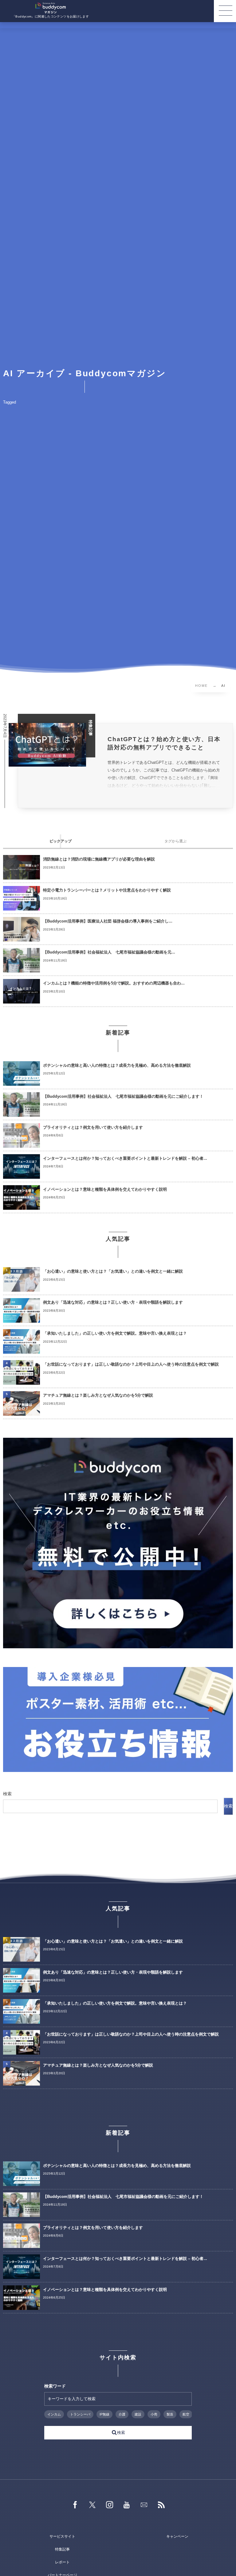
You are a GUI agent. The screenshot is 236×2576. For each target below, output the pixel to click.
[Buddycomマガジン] (50, 8)
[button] (225, 11)
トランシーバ (80, 2414)
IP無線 (104, 2414)
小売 (154, 2414)
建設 (138, 2414)
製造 (170, 2414)
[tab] (61, 841)
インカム (54, 2414)
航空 (186, 2414)
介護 (122, 2414)
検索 (7, 1794)
